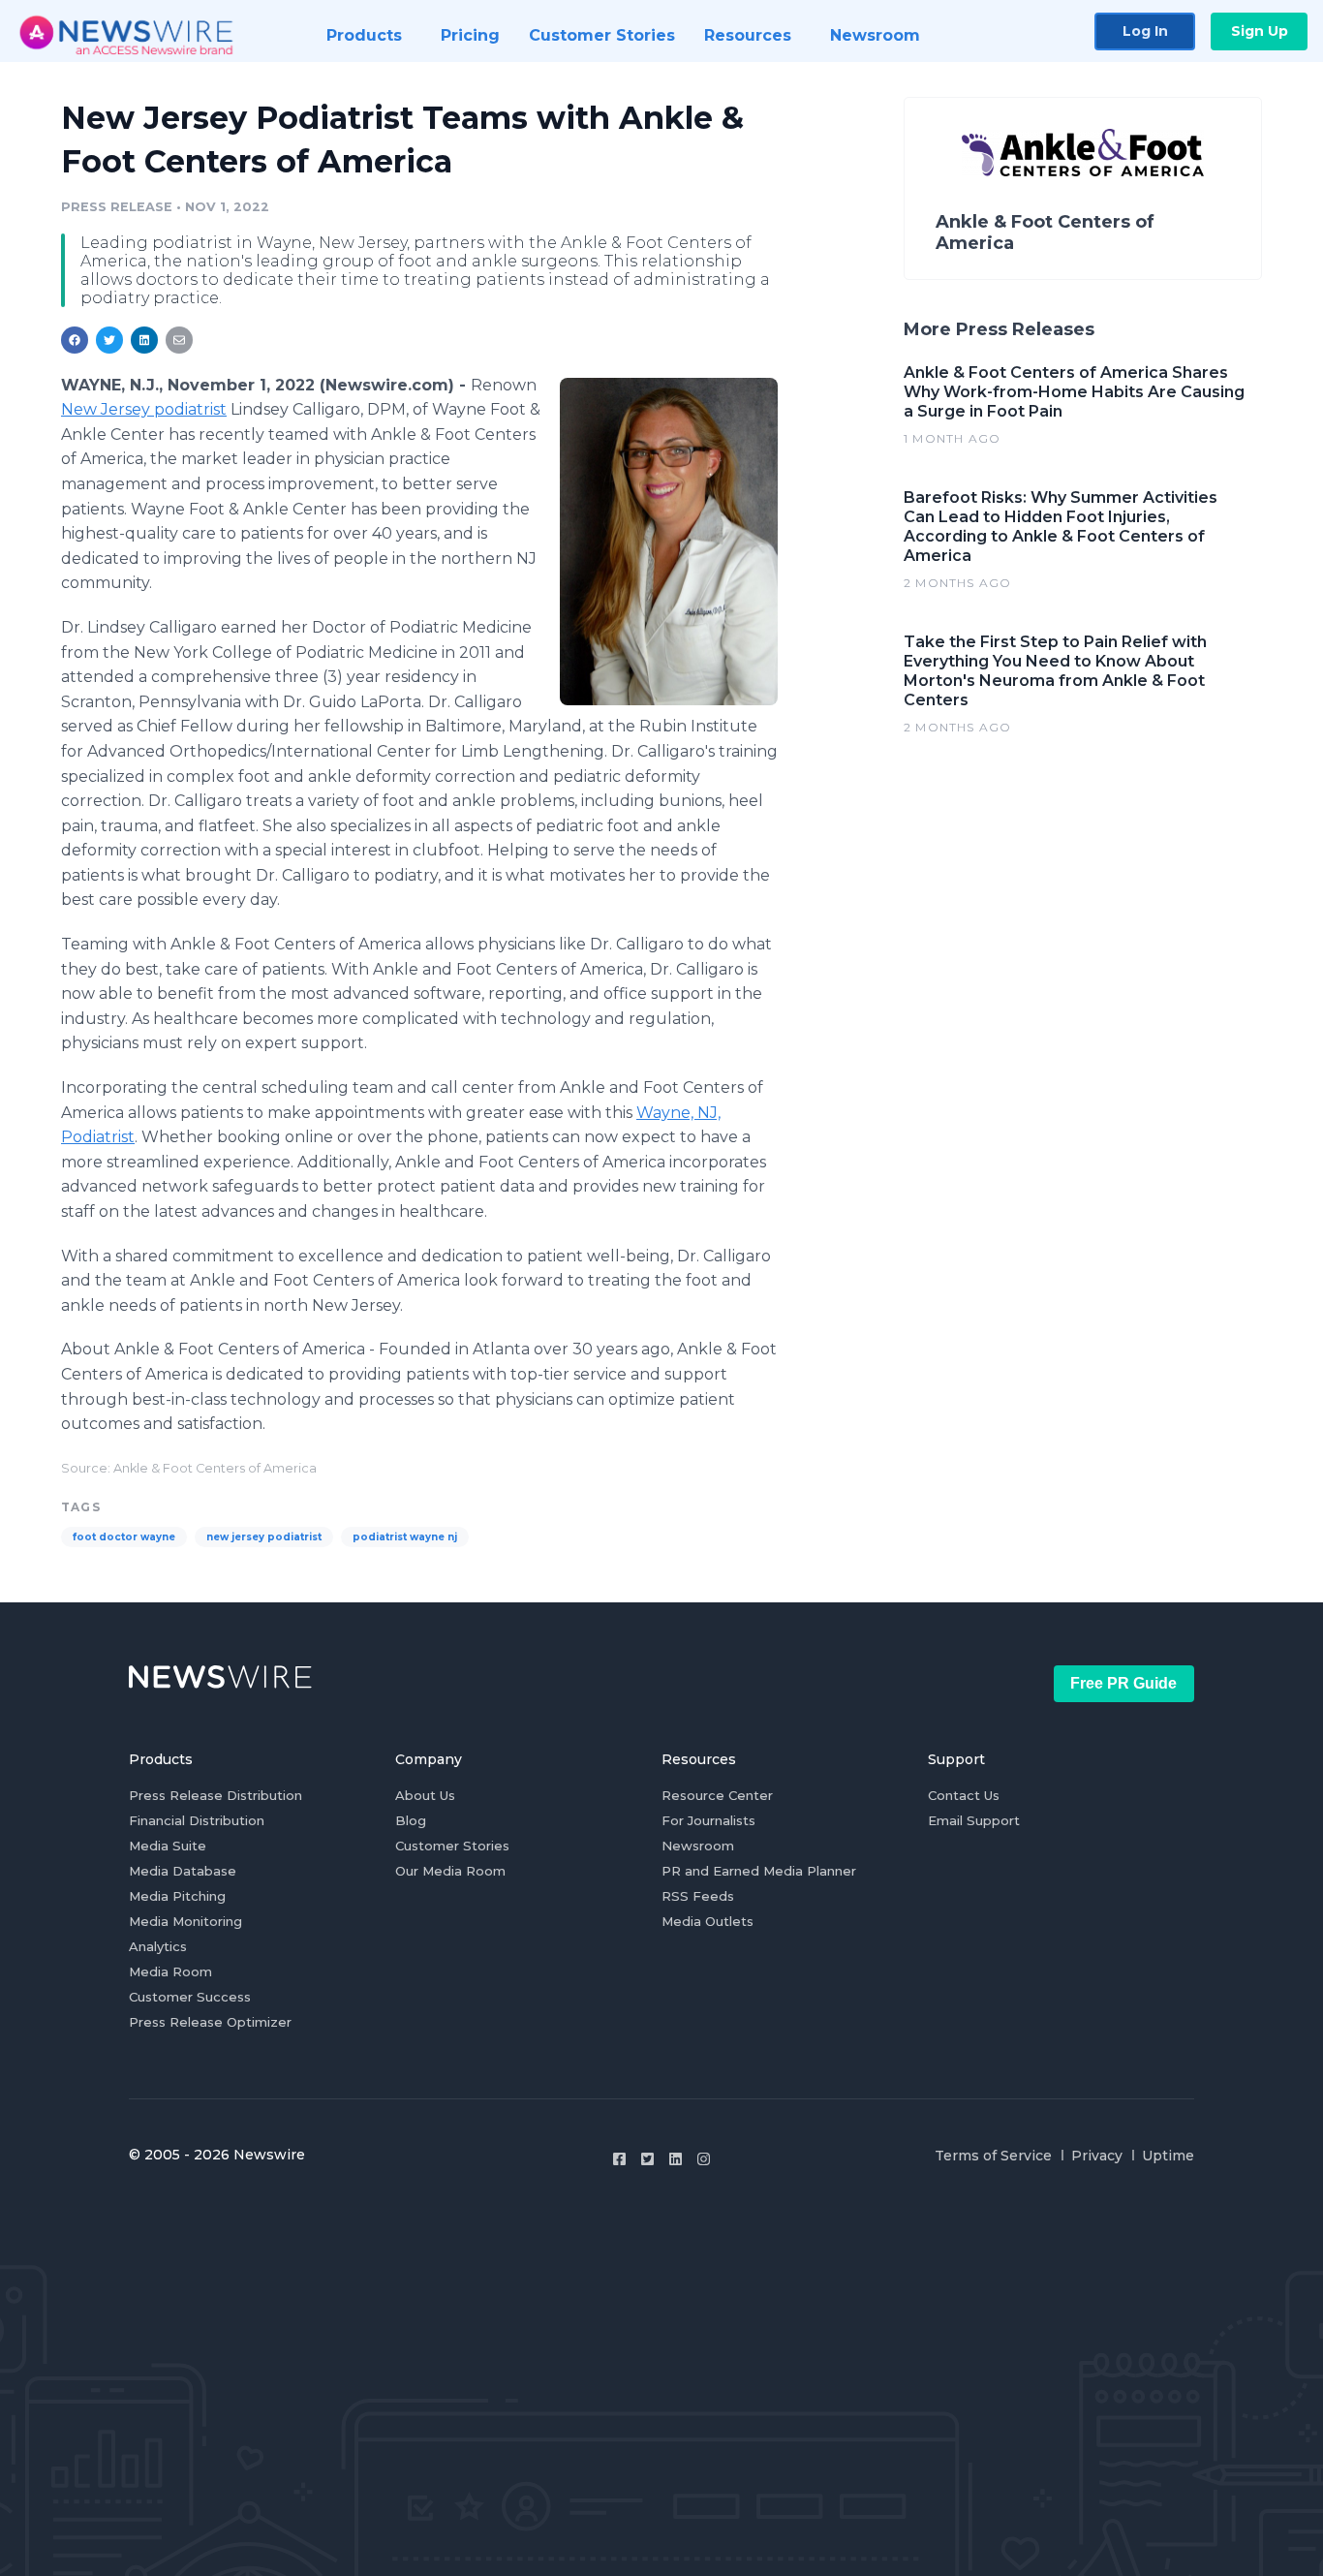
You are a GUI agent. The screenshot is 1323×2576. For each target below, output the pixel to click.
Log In (1145, 31)
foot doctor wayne (124, 1537)
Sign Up (1260, 31)
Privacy (1097, 2156)
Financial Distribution (197, 1820)
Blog (411, 1820)
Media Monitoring (185, 1921)
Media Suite (168, 1846)
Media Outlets (708, 1921)
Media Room (170, 1971)
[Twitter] (647, 2159)
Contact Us (964, 1795)
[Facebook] (619, 2159)
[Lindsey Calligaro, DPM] (669, 542)
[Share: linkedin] (145, 340)
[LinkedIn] (676, 2159)
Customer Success (190, 1997)
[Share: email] (179, 340)
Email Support (974, 1820)
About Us (425, 1795)
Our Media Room (450, 1871)
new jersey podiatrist (264, 1537)
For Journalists (708, 1820)
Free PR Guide (1123, 1683)
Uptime (1168, 2156)
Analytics (158, 1946)
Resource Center (717, 1795)
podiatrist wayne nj (405, 1537)
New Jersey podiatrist (144, 409)
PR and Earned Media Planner (759, 1871)
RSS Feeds (698, 1896)
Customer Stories (452, 1846)
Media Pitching (177, 1896)
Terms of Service (993, 2156)
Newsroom (698, 1846)
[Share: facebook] (75, 340)
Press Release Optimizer (210, 2022)
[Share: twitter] (109, 340)
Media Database (183, 1871)
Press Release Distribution (215, 1795)
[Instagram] (704, 2159)
